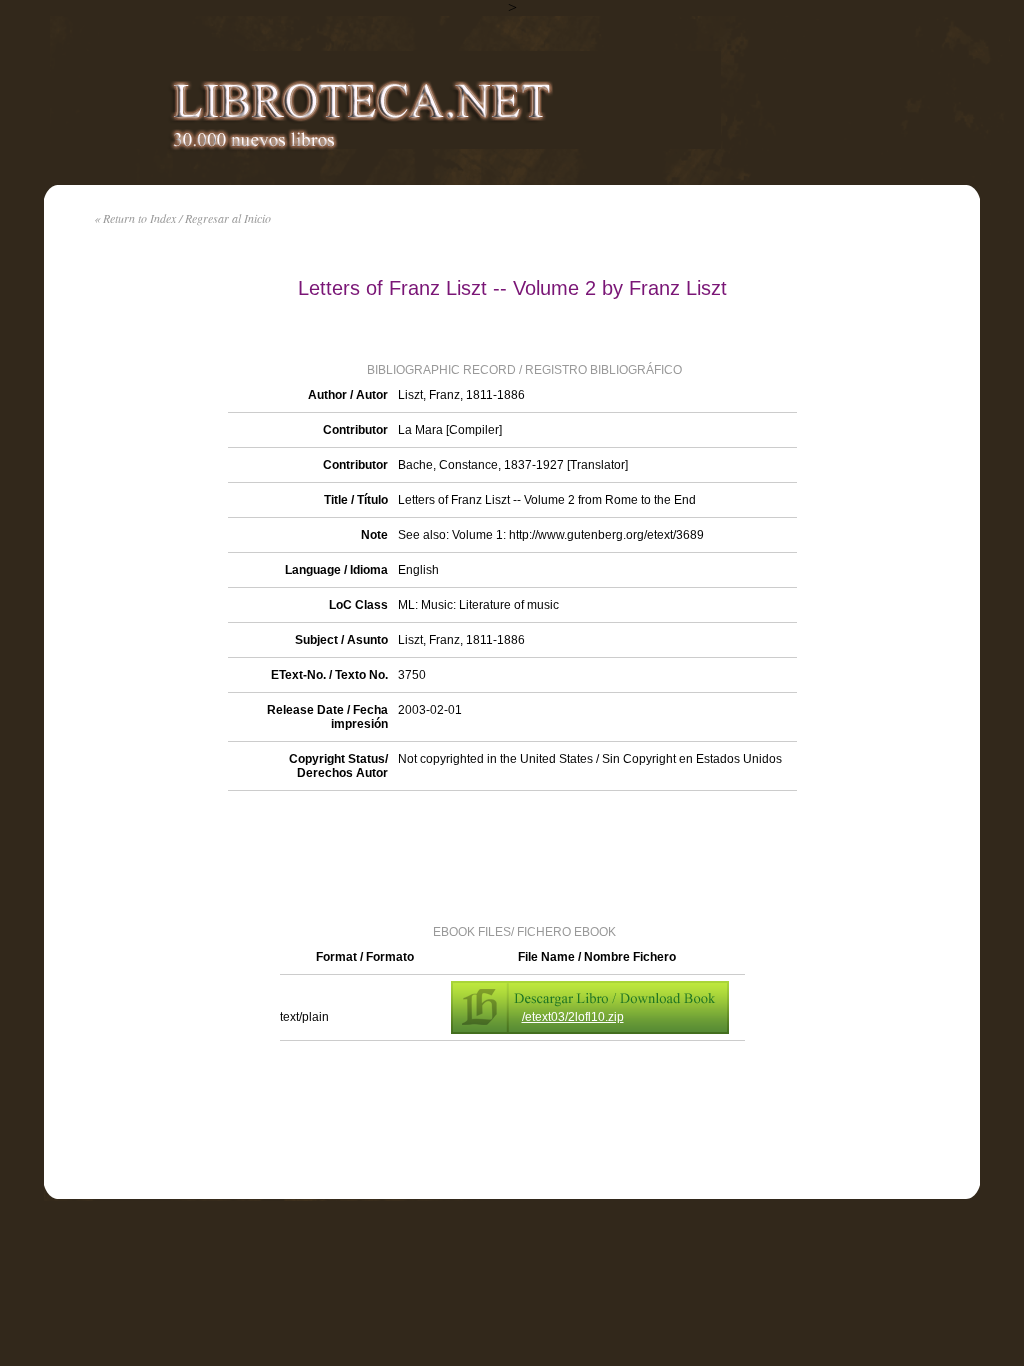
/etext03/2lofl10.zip (573, 1017)
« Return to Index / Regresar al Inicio (182, 218)
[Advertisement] (512, 856)
